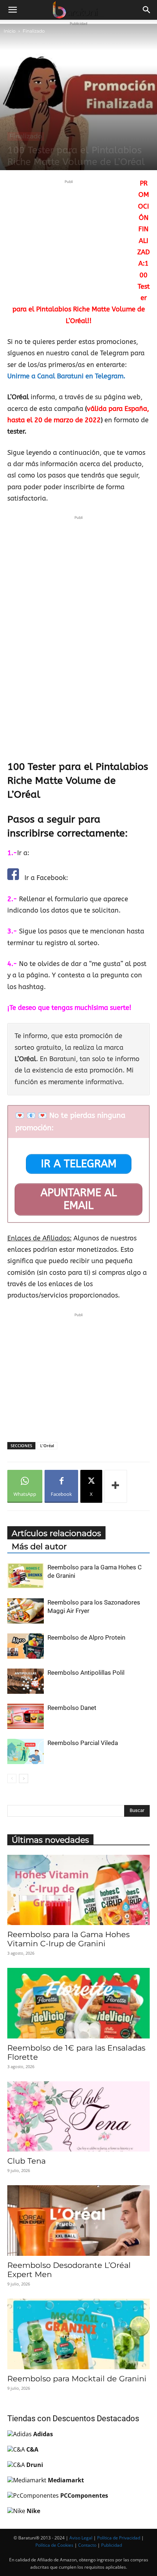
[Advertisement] (69, 237)
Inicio (10, 31)
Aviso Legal (81, 2538)
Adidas (43, 2434)
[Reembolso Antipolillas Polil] (26, 1681)
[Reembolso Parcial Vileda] (26, 1751)
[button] (12, 10)
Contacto (87, 2545)
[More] (116, 1486)
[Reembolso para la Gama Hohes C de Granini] (26, 1576)
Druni (35, 2465)
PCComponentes (84, 2495)
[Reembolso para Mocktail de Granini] (78, 2334)
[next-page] (24, 1779)
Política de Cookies (54, 2545)
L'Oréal (47, 1446)
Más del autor (39, 1547)
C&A (32, 2449)
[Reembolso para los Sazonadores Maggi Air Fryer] (26, 1611)
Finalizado (34, 31)
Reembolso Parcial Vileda (83, 1743)
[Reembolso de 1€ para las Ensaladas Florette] (78, 2003)
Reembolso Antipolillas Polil (86, 1673)
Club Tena (26, 2161)
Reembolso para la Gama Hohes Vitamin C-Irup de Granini (68, 1939)
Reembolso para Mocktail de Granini (77, 2379)
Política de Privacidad (119, 2538)
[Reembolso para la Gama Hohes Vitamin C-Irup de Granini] (78, 1890)
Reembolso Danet (72, 1708)
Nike (33, 2511)
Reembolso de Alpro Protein (86, 1637)
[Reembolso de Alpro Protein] (26, 1646)
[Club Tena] (78, 2117)
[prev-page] (12, 1779)
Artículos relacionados (56, 1533)
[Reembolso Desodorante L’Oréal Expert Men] (78, 2221)
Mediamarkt (66, 2480)
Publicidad (112, 2545)
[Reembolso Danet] (26, 1716)
